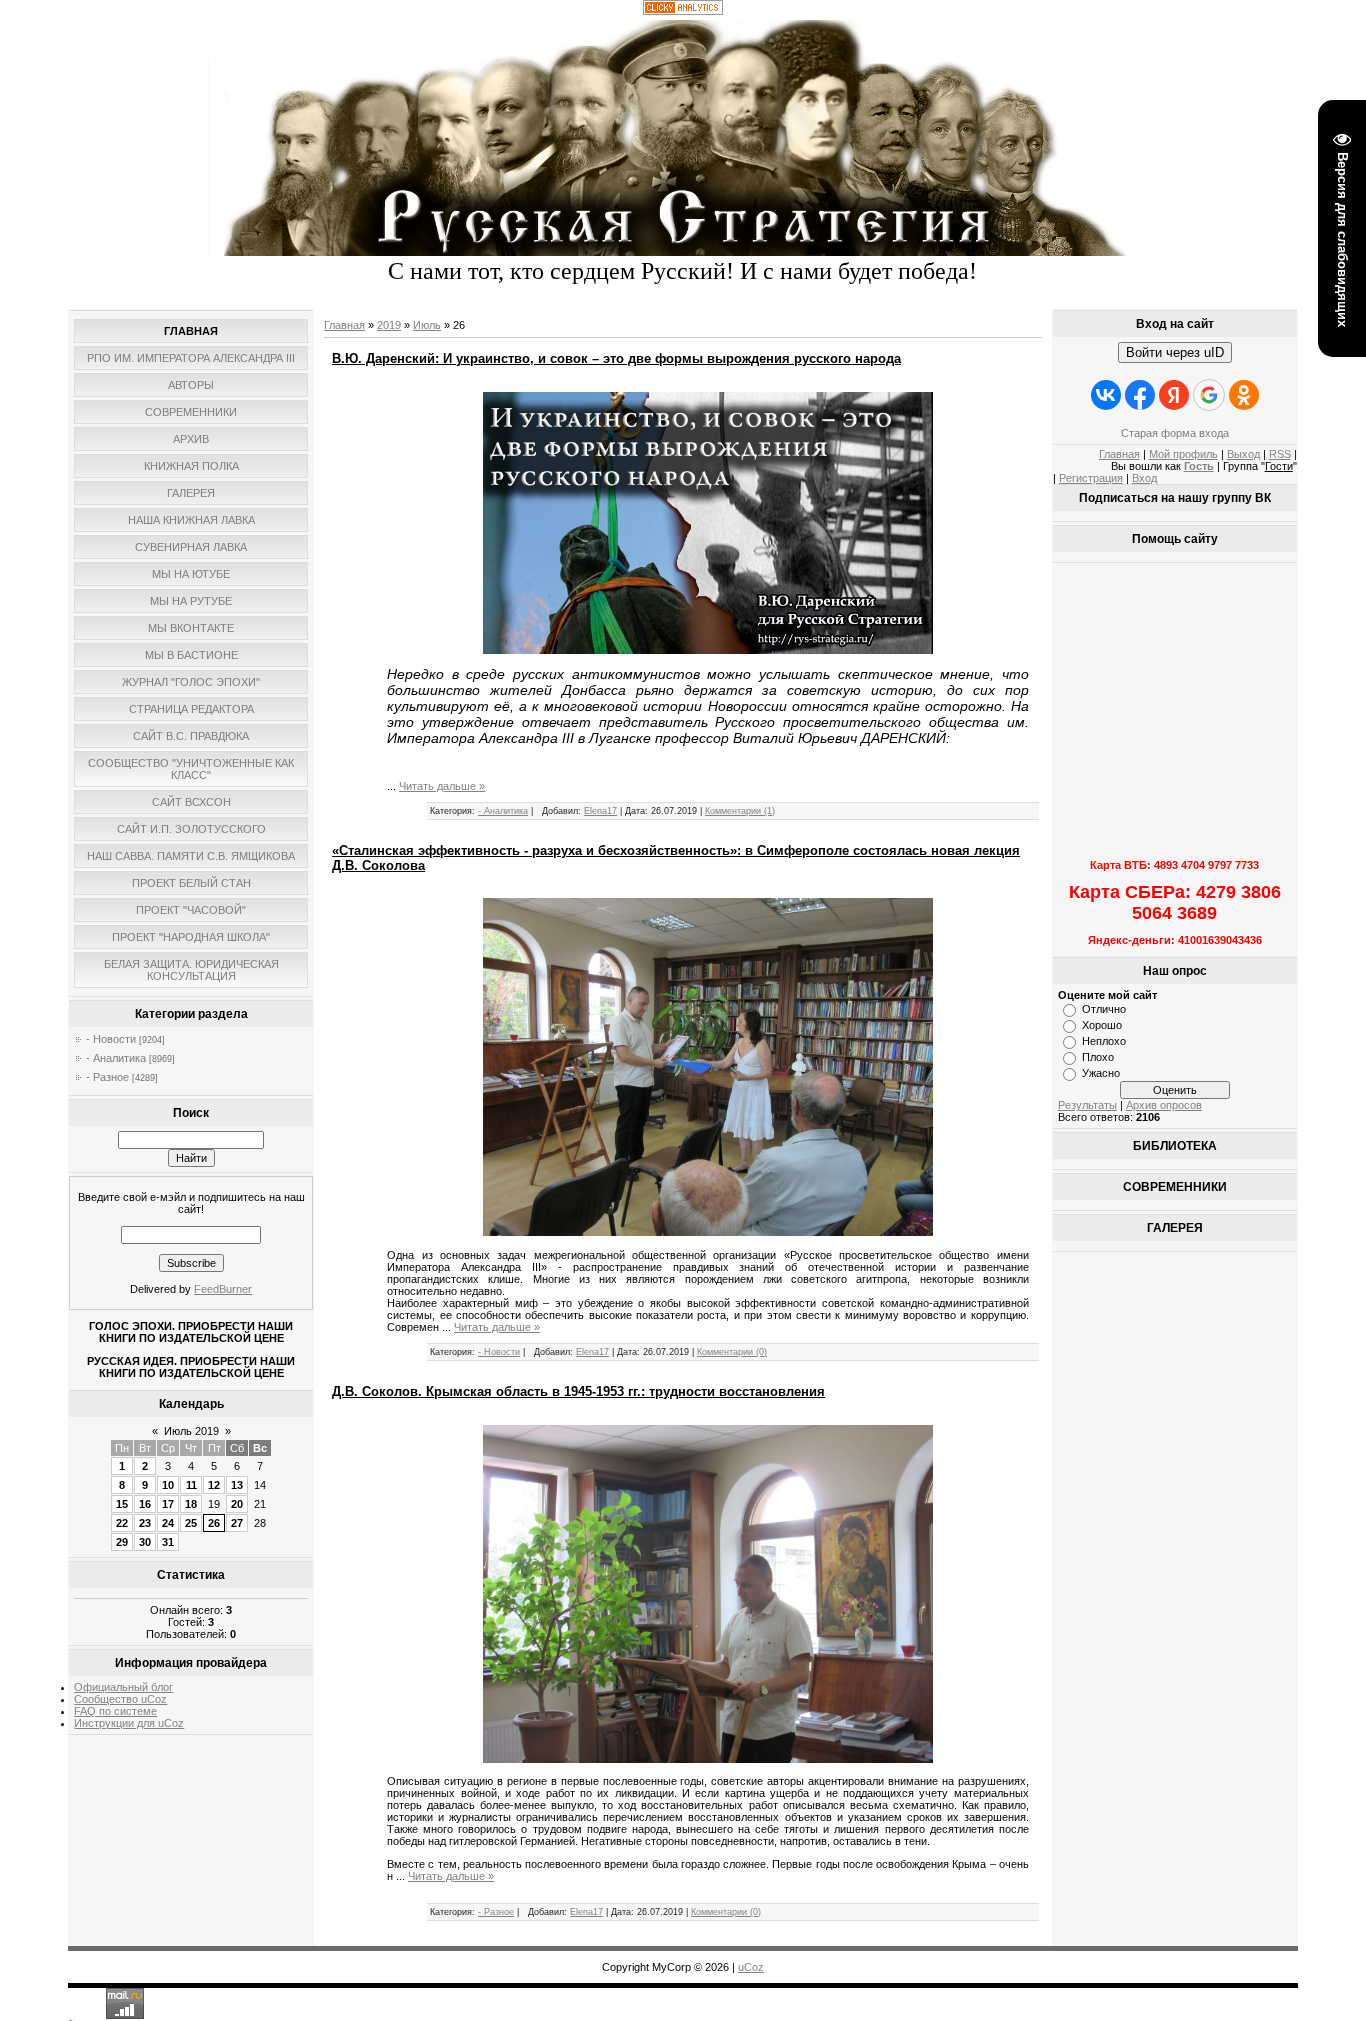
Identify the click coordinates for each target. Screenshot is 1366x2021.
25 (191, 1523)
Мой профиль (1183, 454)
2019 (389, 325)
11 (191, 1485)
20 (237, 1504)
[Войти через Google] (1209, 395)
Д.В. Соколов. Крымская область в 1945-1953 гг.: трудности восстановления (578, 1391)
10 (168, 1485)
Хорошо (1102, 1025)
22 (122, 1523)
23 (145, 1523)
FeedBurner (223, 1289)
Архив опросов (1164, 1105)
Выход (1243, 454)
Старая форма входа (1175, 433)
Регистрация (1091, 478)
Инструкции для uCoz (129, 1723)
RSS (1280, 454)
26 (214, 1523)
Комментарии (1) (740, 811)
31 (168, 1542)
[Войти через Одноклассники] (1244, 395)
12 (214, 1485)
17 (168, 1504)
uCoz (751, 1967)
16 (145, 1504)
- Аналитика (116, 1058)
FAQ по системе (115, 1711)
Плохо (1098, 1057)
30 (145, 1542)
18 (191, 1504)
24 (168, 1523)
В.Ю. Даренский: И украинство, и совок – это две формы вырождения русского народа (616, 358)
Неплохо (1104, 1041)
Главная (344, 325)
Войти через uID (1175, 352)
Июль (427, 325)
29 (122, 1542)
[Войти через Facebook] (1140, 395)
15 (122, 1504)
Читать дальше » (442, 786)
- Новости (111, 1039)
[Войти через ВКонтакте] (1106, 395)
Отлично (1104, 1009)
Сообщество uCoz (120, 1699)
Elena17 (600, 811)
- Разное (107, 1077)
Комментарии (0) (732, 1352)
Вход (1144, 478)
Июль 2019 (191, 1431)
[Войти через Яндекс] (1174, 395)
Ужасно (1101, 1073)
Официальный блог (123, 1687)
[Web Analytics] (683, 11)
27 (237, 1523)
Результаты (1087, 1105)
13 (237, 1485)
